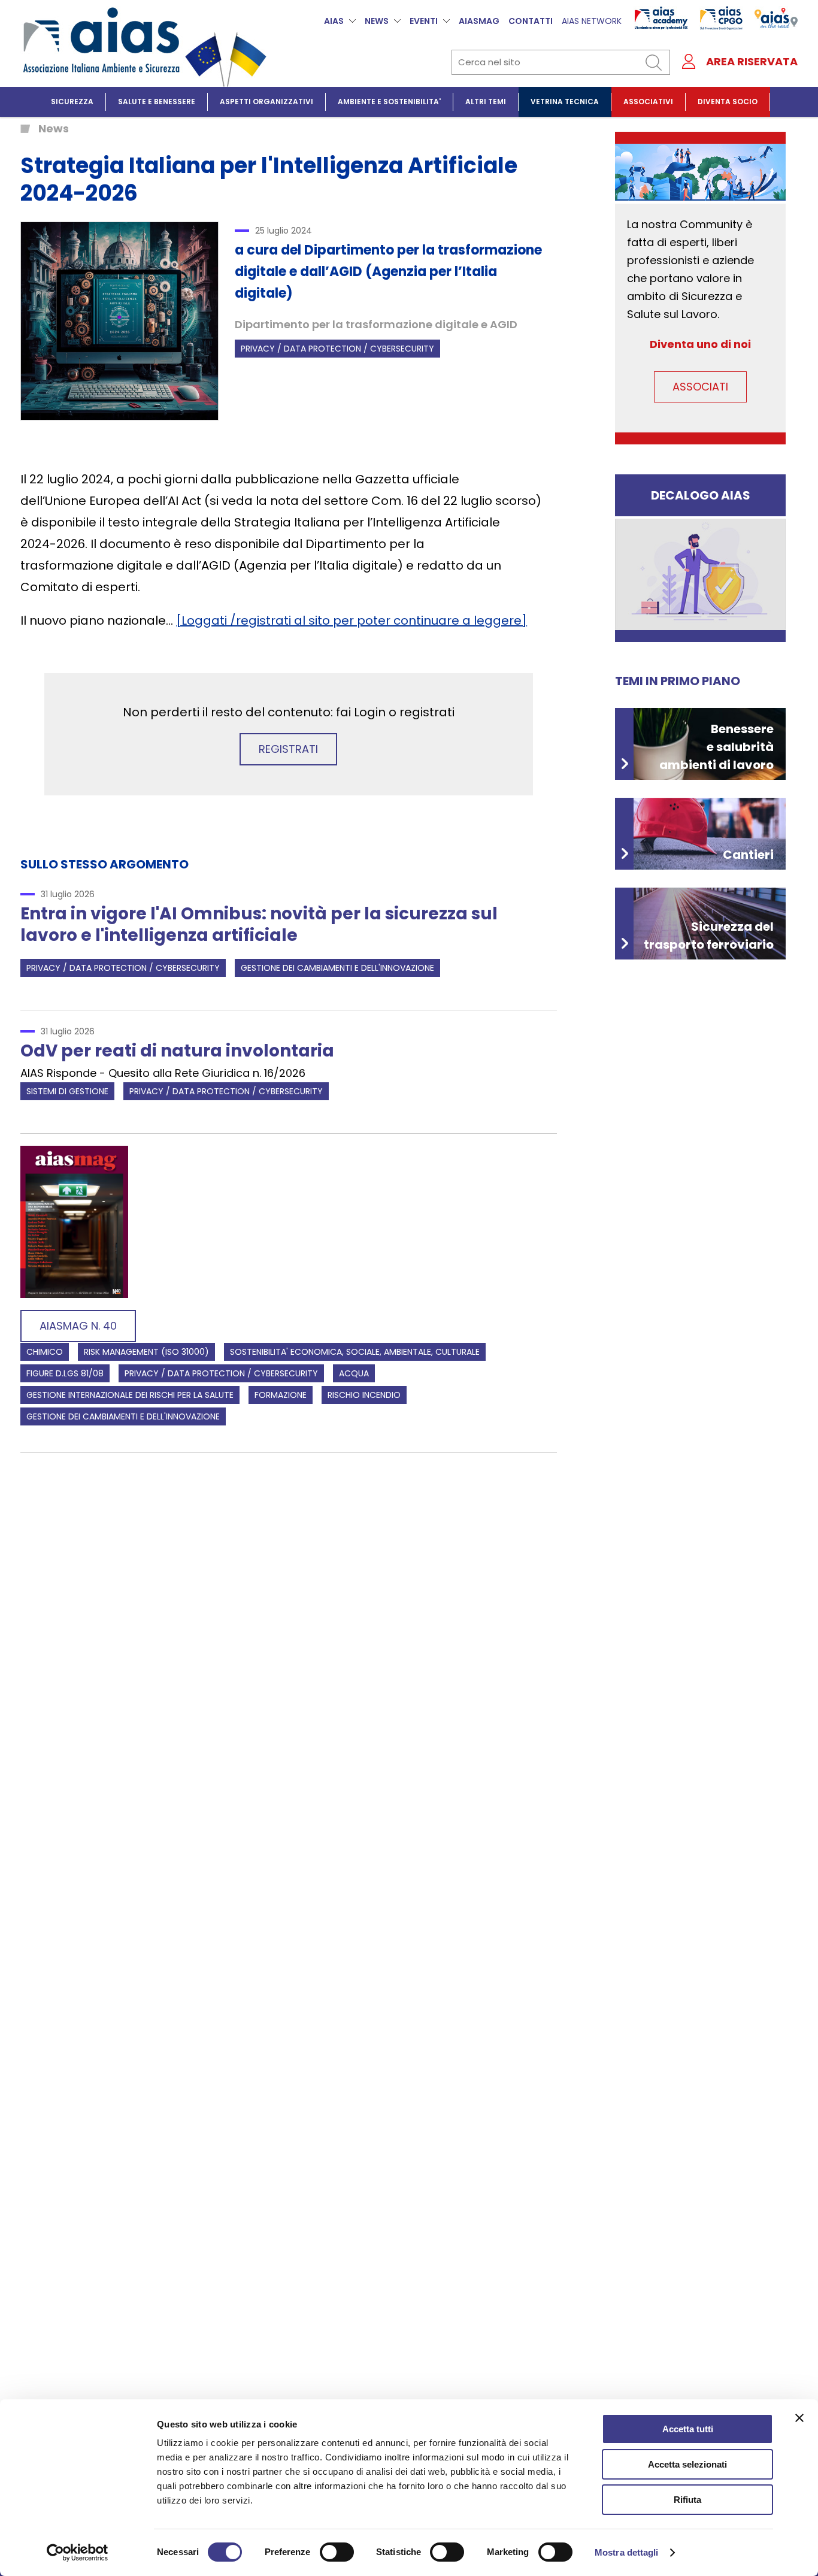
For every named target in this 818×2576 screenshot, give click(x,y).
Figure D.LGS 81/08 (65, 1373)
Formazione (281, 1395)
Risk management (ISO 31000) (146, 1352)
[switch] (337, 2552)
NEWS (377, 21)
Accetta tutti (688, 2429)
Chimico (45, 1352)
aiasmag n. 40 (78, 1326)
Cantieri (748, 855)
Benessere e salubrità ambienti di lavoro (716, 747)
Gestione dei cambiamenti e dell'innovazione (337, 968)
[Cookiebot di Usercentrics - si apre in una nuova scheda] (78, 2553)
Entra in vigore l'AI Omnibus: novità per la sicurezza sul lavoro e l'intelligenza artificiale (259, 924)
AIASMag (479, 21)
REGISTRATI (288, 749)
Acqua (354, 1373)
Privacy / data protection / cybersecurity (337, 349)
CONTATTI (531, 21)
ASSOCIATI (700, 387)
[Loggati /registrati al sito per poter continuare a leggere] (352, 620)
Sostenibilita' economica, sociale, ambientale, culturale (355, 1352)
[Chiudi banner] (799, 2418)
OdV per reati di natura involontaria (177, 1051)
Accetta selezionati (687, 2464)
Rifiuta (687, 2500)
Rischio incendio (364, 1395)
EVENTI (424, 21)
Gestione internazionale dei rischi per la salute (130, 1395)
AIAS (334, 21)
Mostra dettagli (627, 2552)
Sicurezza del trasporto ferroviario (709, 936)
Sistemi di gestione (67, 1091)
